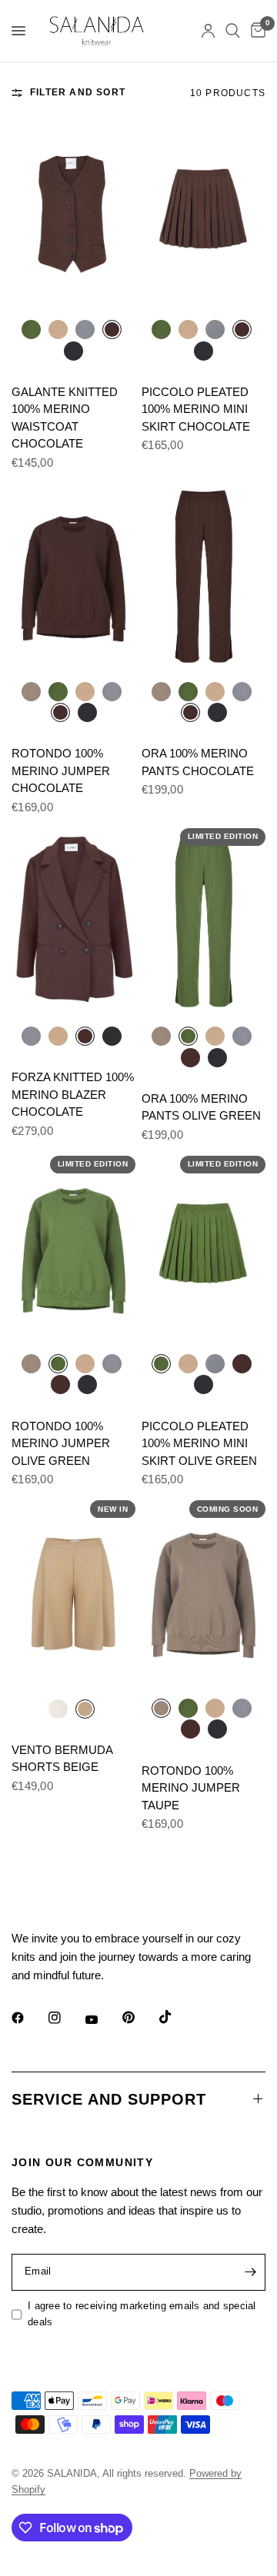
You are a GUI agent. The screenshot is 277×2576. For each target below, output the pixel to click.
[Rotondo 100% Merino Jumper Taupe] (31, 691)
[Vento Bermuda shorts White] (58, 1708)
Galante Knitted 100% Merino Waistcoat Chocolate (65, 418)
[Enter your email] (250, 2272)
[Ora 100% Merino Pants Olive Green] (188, 691)
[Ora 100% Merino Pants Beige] (215, 691)
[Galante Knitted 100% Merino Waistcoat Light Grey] (85, 329)
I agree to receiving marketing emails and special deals (142, 2314)
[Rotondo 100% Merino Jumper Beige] (85, 691)
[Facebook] (28, 2018)
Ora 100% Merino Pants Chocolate (198, 762)
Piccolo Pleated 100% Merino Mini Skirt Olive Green (199, 1443)
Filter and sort (78, 92)
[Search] (233, 31)
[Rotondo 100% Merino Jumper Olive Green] (58, 691)
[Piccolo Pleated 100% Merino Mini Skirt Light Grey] (215, 329)
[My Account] (208, 31)
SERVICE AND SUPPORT (109, 2099)
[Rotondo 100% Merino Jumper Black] (87, 712)
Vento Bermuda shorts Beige (62, 1759)
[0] (255, 31)
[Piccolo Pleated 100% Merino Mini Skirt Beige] (188, 329)
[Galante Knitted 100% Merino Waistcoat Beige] (58, 329)
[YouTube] (102, 2020)
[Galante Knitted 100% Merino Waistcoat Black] (73, 350)
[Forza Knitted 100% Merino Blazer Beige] (58, 1035)
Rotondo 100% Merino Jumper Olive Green (61, 1443)
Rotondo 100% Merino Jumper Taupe (191, 1788)
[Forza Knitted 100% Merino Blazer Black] (112, 1035)
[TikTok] (176, 2017)
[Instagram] (65, 2018)
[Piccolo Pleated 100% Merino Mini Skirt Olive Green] (161, 329)
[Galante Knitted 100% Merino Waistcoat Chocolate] (73, 214)
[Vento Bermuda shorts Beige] (73, 1593)
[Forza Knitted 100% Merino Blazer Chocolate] (73, 921)
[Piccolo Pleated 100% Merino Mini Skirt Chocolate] (204, 214)
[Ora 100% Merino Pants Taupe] (161, 691)
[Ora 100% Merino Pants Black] (217, 712)
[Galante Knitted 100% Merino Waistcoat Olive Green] (31, 329)
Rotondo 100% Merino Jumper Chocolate (61, 770)
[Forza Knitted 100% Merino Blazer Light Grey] (31, 1035)
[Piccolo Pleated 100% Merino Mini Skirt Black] (204, 350)
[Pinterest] (139, 2018)
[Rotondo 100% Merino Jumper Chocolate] (73, 576)
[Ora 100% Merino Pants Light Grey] (242, 691)
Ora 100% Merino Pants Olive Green (201, 1107)
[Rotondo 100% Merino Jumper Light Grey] (112, 691)
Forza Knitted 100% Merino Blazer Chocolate (73, 1094)
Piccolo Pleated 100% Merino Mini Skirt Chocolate (196, 409)
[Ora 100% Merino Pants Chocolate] (204, 576)
